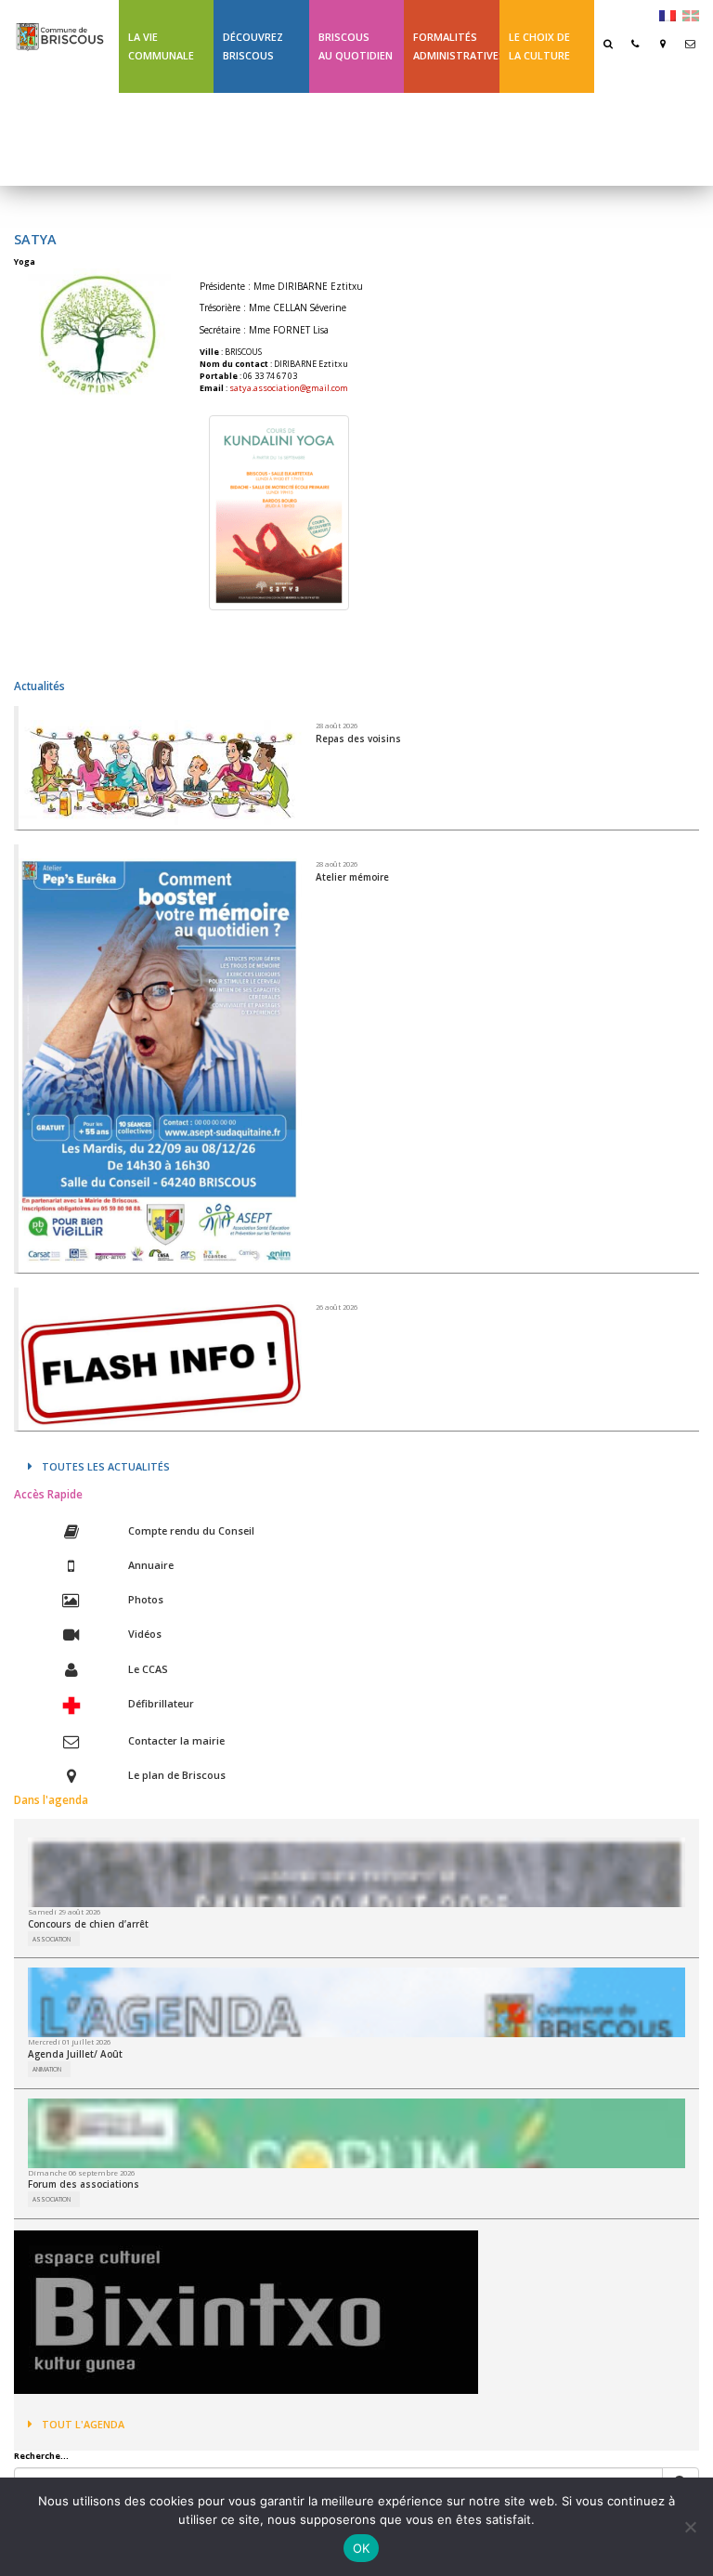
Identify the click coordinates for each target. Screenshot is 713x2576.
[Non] (690, 2527)
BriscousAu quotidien (356, 46)
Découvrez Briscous (253, 46)
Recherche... (41, 2456)
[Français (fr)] (668, 14)
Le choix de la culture (539, 46)
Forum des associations (84, 2184)
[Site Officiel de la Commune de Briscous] (59, 28)
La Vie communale (161, 46)
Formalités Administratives (456, 46)
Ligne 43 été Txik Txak (160, 139)
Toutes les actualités (106, 1466)
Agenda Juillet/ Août (75, 2054)
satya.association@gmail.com (289, 388)
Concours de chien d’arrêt (88, 1924)
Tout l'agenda (83, 2424)
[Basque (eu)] (691, 14)
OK (362, 2548)
